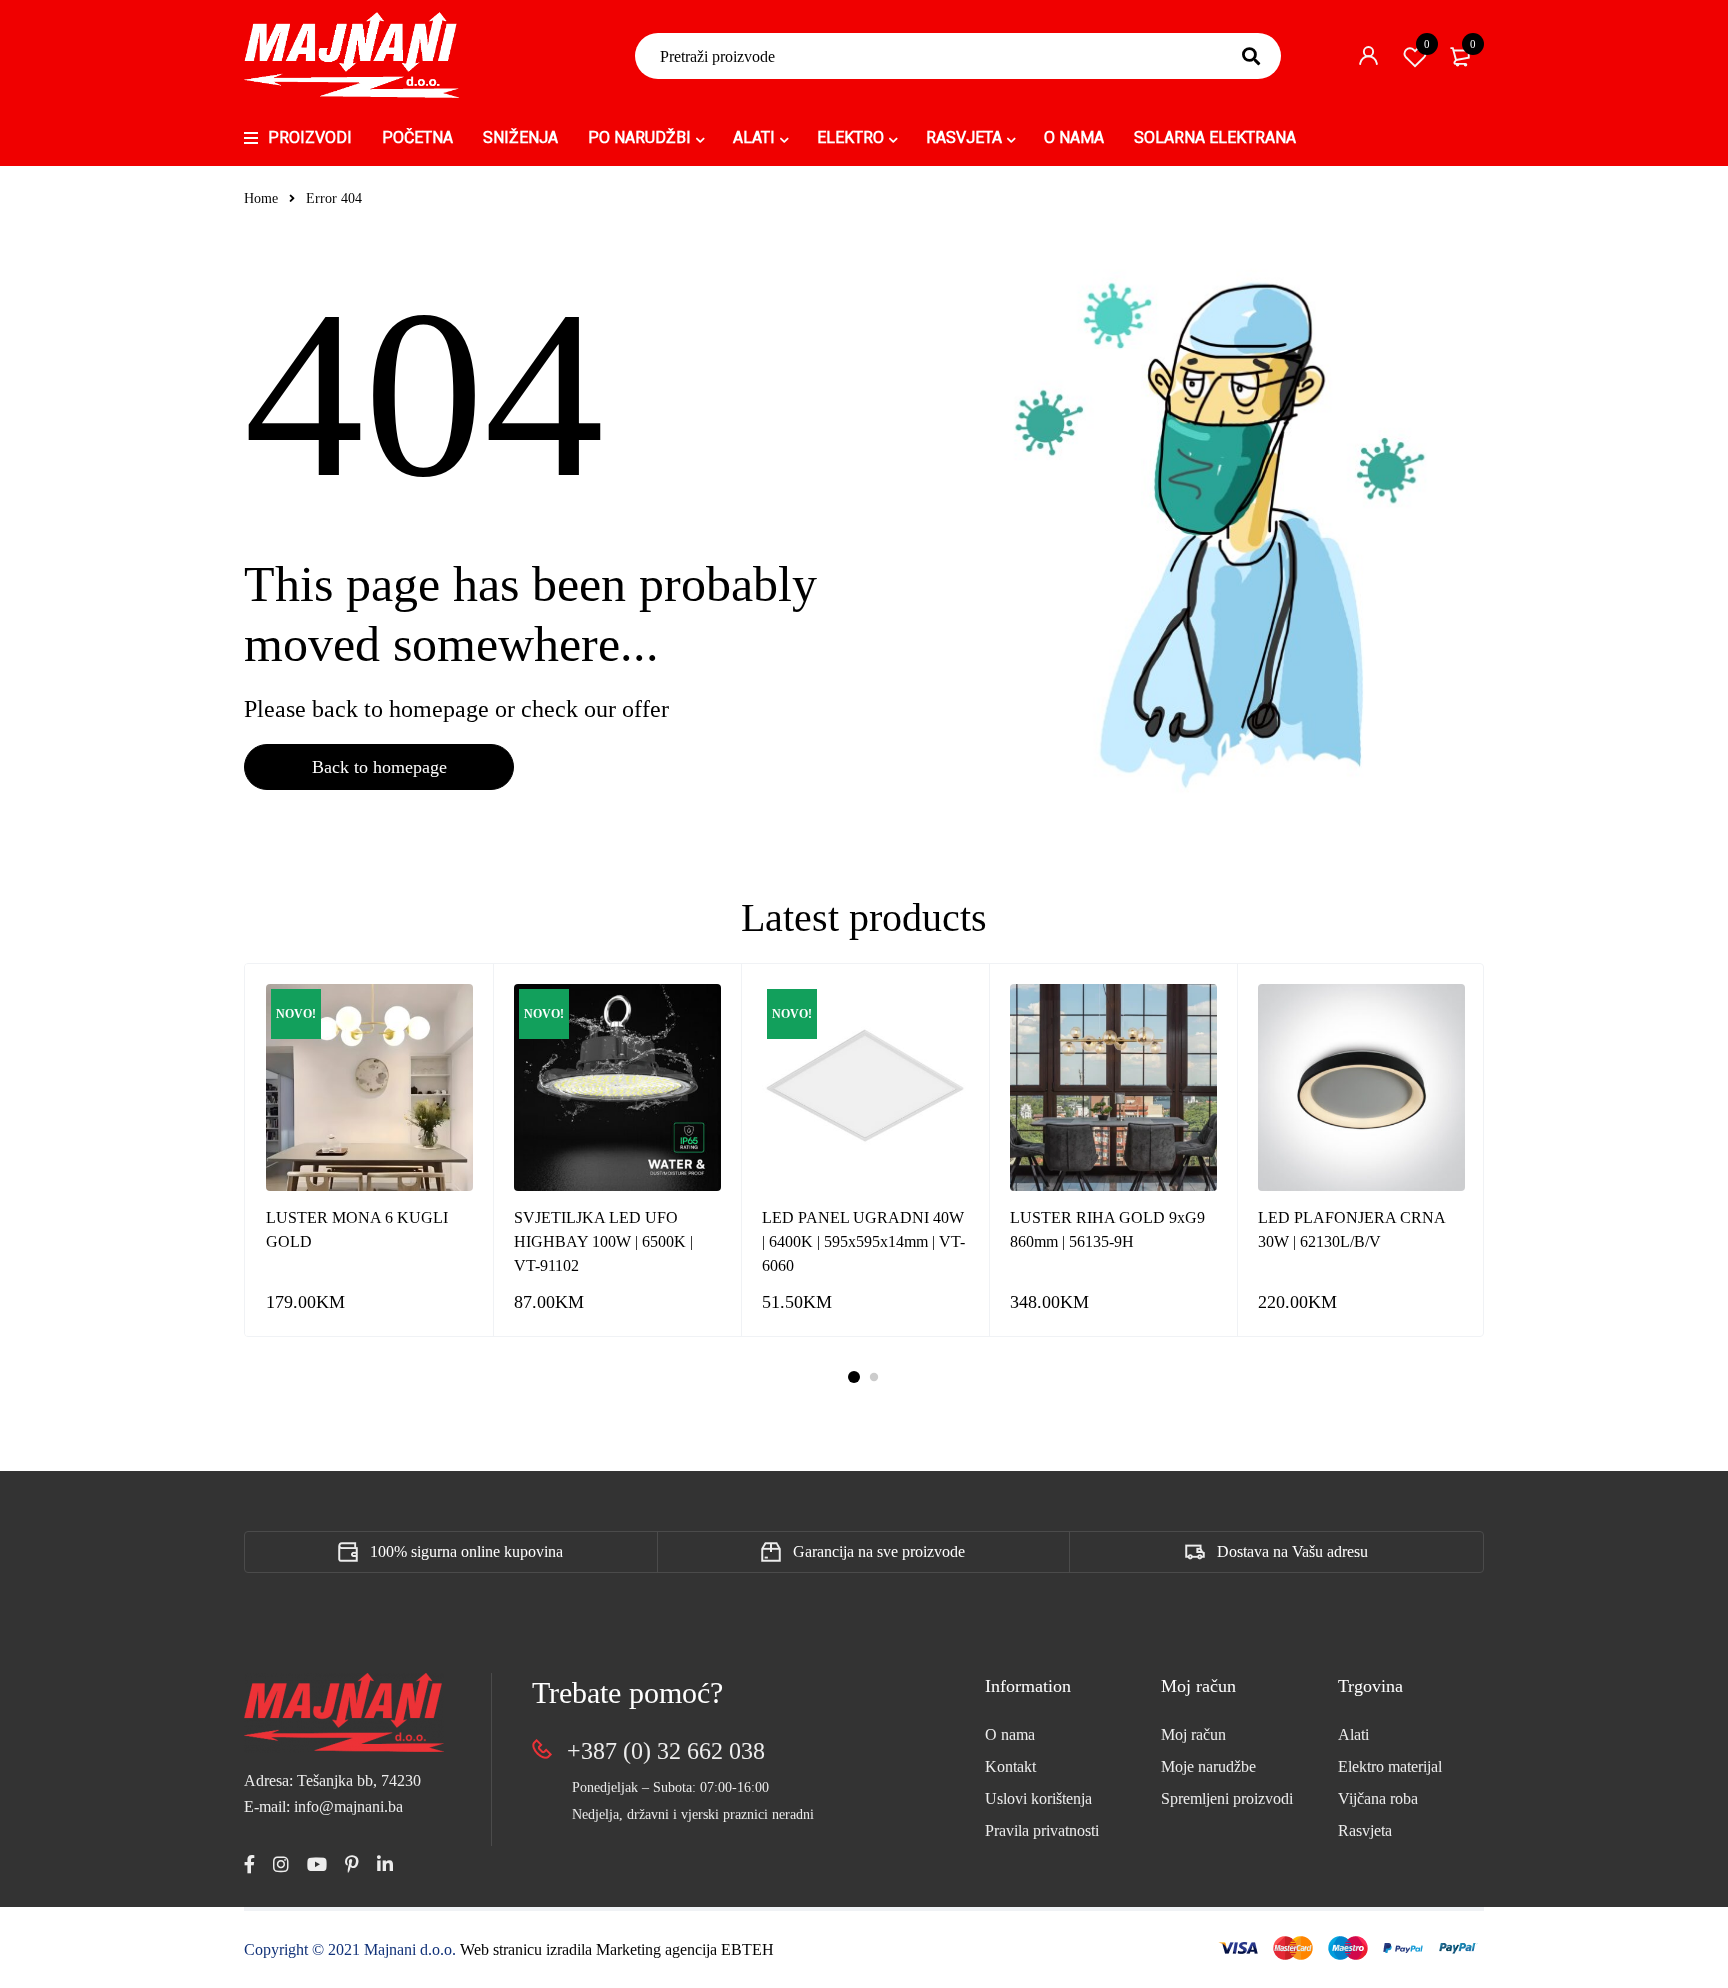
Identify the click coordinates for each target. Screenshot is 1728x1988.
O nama (1010, 1734)
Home (261, 198)
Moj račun (1193, 1734)
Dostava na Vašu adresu (1292, 1551)
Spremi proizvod (1427, 44)
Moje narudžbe (1208, 1766)
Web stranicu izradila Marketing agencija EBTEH (617, 1949)
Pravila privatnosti (1042, 1830)
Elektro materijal (1390, 1766)
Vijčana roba (1378, 1798)
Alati (1353, 1734)
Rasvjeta (1365, 1830)
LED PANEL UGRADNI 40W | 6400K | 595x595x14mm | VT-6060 (863, 1241)
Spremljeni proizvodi (1227, 1798)
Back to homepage (379, 767)
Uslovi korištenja (1038, 1798)
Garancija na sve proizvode (879, 1551)
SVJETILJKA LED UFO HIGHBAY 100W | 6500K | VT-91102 (603, 1241)
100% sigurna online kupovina (466, 1551)
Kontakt (1010, 1766)
